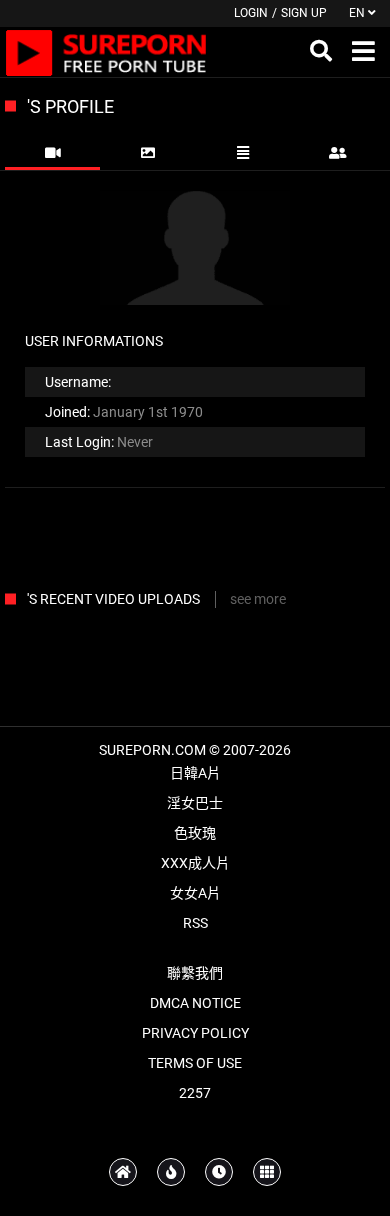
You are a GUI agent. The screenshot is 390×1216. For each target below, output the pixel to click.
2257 (195, 1093)
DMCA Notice (195, 1003)
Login (251, 13)
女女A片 (195, 893)
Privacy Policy (195, 1033)
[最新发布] (219, 1172)
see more (258, 599)
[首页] (123, 1172)
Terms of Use (195, 1063)
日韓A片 (195, 773)
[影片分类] (267, 1172)
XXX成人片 (195, 863)
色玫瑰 (195, 833)
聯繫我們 (195, 973)
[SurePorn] (106, 52)
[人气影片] (171, 1172)
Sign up (304, 13)
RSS (195, 923)
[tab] (52, 153)
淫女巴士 (195, 803)
